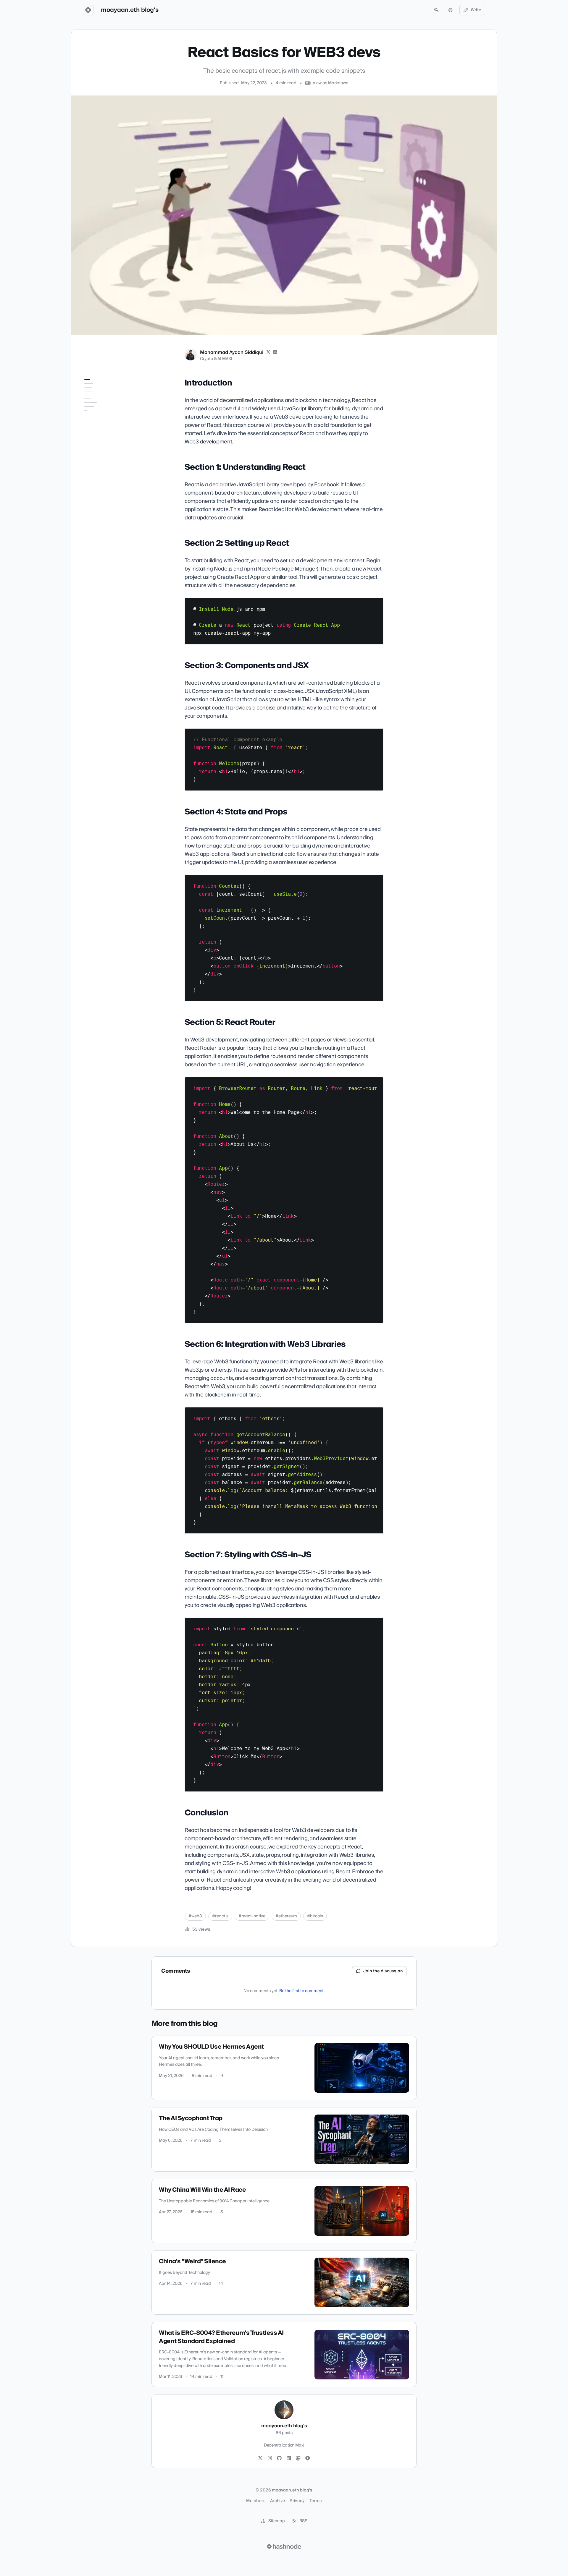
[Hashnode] (308, 2458)
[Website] (298, 2458)
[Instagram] (270, 2458)
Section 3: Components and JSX (103, 425)
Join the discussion (383, 1971)
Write (476, 10)
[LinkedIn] (275, 352)
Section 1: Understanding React (105, 403)
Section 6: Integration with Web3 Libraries (106, 456)
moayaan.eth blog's (130, 10)
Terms (316, 2501)
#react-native (252, 1916)
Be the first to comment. (302, 1991)
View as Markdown (330, 83)
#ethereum (286, 1916)
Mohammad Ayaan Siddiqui (232, 352)
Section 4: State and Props (106, 436)
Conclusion (91, 481)
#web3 (195, 1916)
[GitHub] (279, 2458)
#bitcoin (315, 1916)
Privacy (297, 2501)
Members (256, 2501)
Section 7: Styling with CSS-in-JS (107, 470)
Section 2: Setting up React (107, 414)
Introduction (93, 391)
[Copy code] (376, 605)
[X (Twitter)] (268, 352)
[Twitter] (260, 2458)
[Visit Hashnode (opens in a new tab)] (284, 2546)
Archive (277, 2501)
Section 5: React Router (103, 445)
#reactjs (220, 1916)
